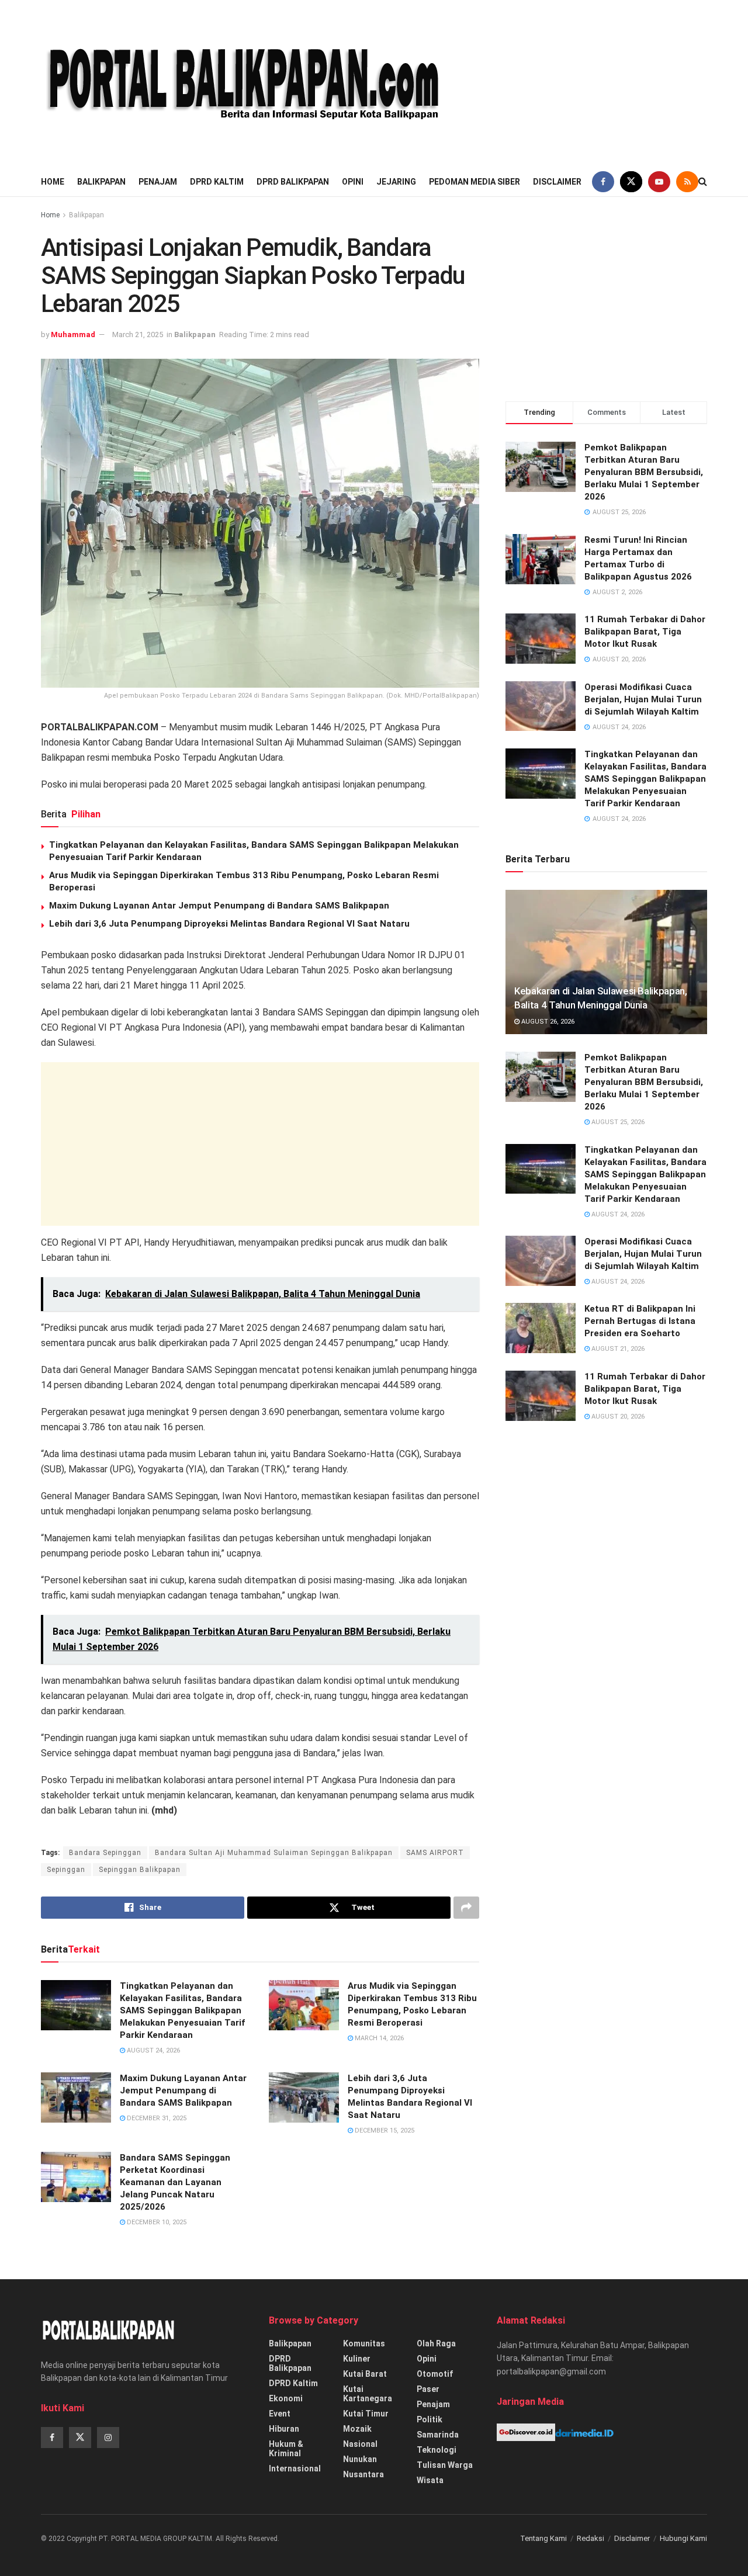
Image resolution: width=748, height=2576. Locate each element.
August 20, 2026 (617, 1417)
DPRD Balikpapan (293, 182)
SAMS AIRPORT (435, 1853)
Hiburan (284, 2429)
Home (53, 182)
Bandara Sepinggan (105, 1853)
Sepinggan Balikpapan (140, 1870)
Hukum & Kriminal (286, 2449)
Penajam (158, 182)
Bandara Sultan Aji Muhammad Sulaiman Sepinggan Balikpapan (274, 1853)
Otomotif (435, 2374)
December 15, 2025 (384, 2131)
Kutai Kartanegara (368, 2394)
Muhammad (73, 334)
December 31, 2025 (156, 2118)
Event (280, 2414)
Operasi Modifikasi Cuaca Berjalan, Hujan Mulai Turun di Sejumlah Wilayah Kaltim (643, 699)
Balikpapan (101, 182)
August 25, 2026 (617, 1122)
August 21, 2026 (617, 1349)
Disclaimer (557, 182)
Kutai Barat (365, 2374)
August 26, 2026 (547, 1022)
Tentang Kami (543, 2538)
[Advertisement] (607, 82)
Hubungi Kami (683, 2538)
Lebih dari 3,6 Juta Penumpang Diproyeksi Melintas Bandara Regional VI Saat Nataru (229, 924)
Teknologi (437, 2450)
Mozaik (357, 2429)
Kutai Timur (366, 2414)
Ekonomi (286, 2398)
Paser (428, 2389)
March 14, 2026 (378, 2038)
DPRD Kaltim (217, 182)
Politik (430, 2419)
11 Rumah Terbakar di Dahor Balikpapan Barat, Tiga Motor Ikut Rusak (645, 632)
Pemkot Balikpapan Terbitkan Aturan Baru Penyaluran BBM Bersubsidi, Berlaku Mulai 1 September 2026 (644, 472)
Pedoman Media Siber (475, 182)
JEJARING (396, 182)
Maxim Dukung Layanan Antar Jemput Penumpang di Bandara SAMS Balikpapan (219, 906)
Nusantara (363, 2474)
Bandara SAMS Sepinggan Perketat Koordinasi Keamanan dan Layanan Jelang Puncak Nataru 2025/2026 (175, 2182)
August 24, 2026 (153, 2050)
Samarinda (438, 2435)
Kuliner (357, 2359)
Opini (353, 182)
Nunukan (360, 2459)
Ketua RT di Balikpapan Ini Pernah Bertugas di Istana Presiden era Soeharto (640, 1321)
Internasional (295, 2468)
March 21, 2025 (138, 334)
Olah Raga (436, 2343)
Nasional (360, 2444)
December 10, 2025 (156, 2222)
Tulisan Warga (445, 2465)
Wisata (430, 2480)
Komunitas (364, 2343)
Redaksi (591, 2538)
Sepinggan (66, 1870)
